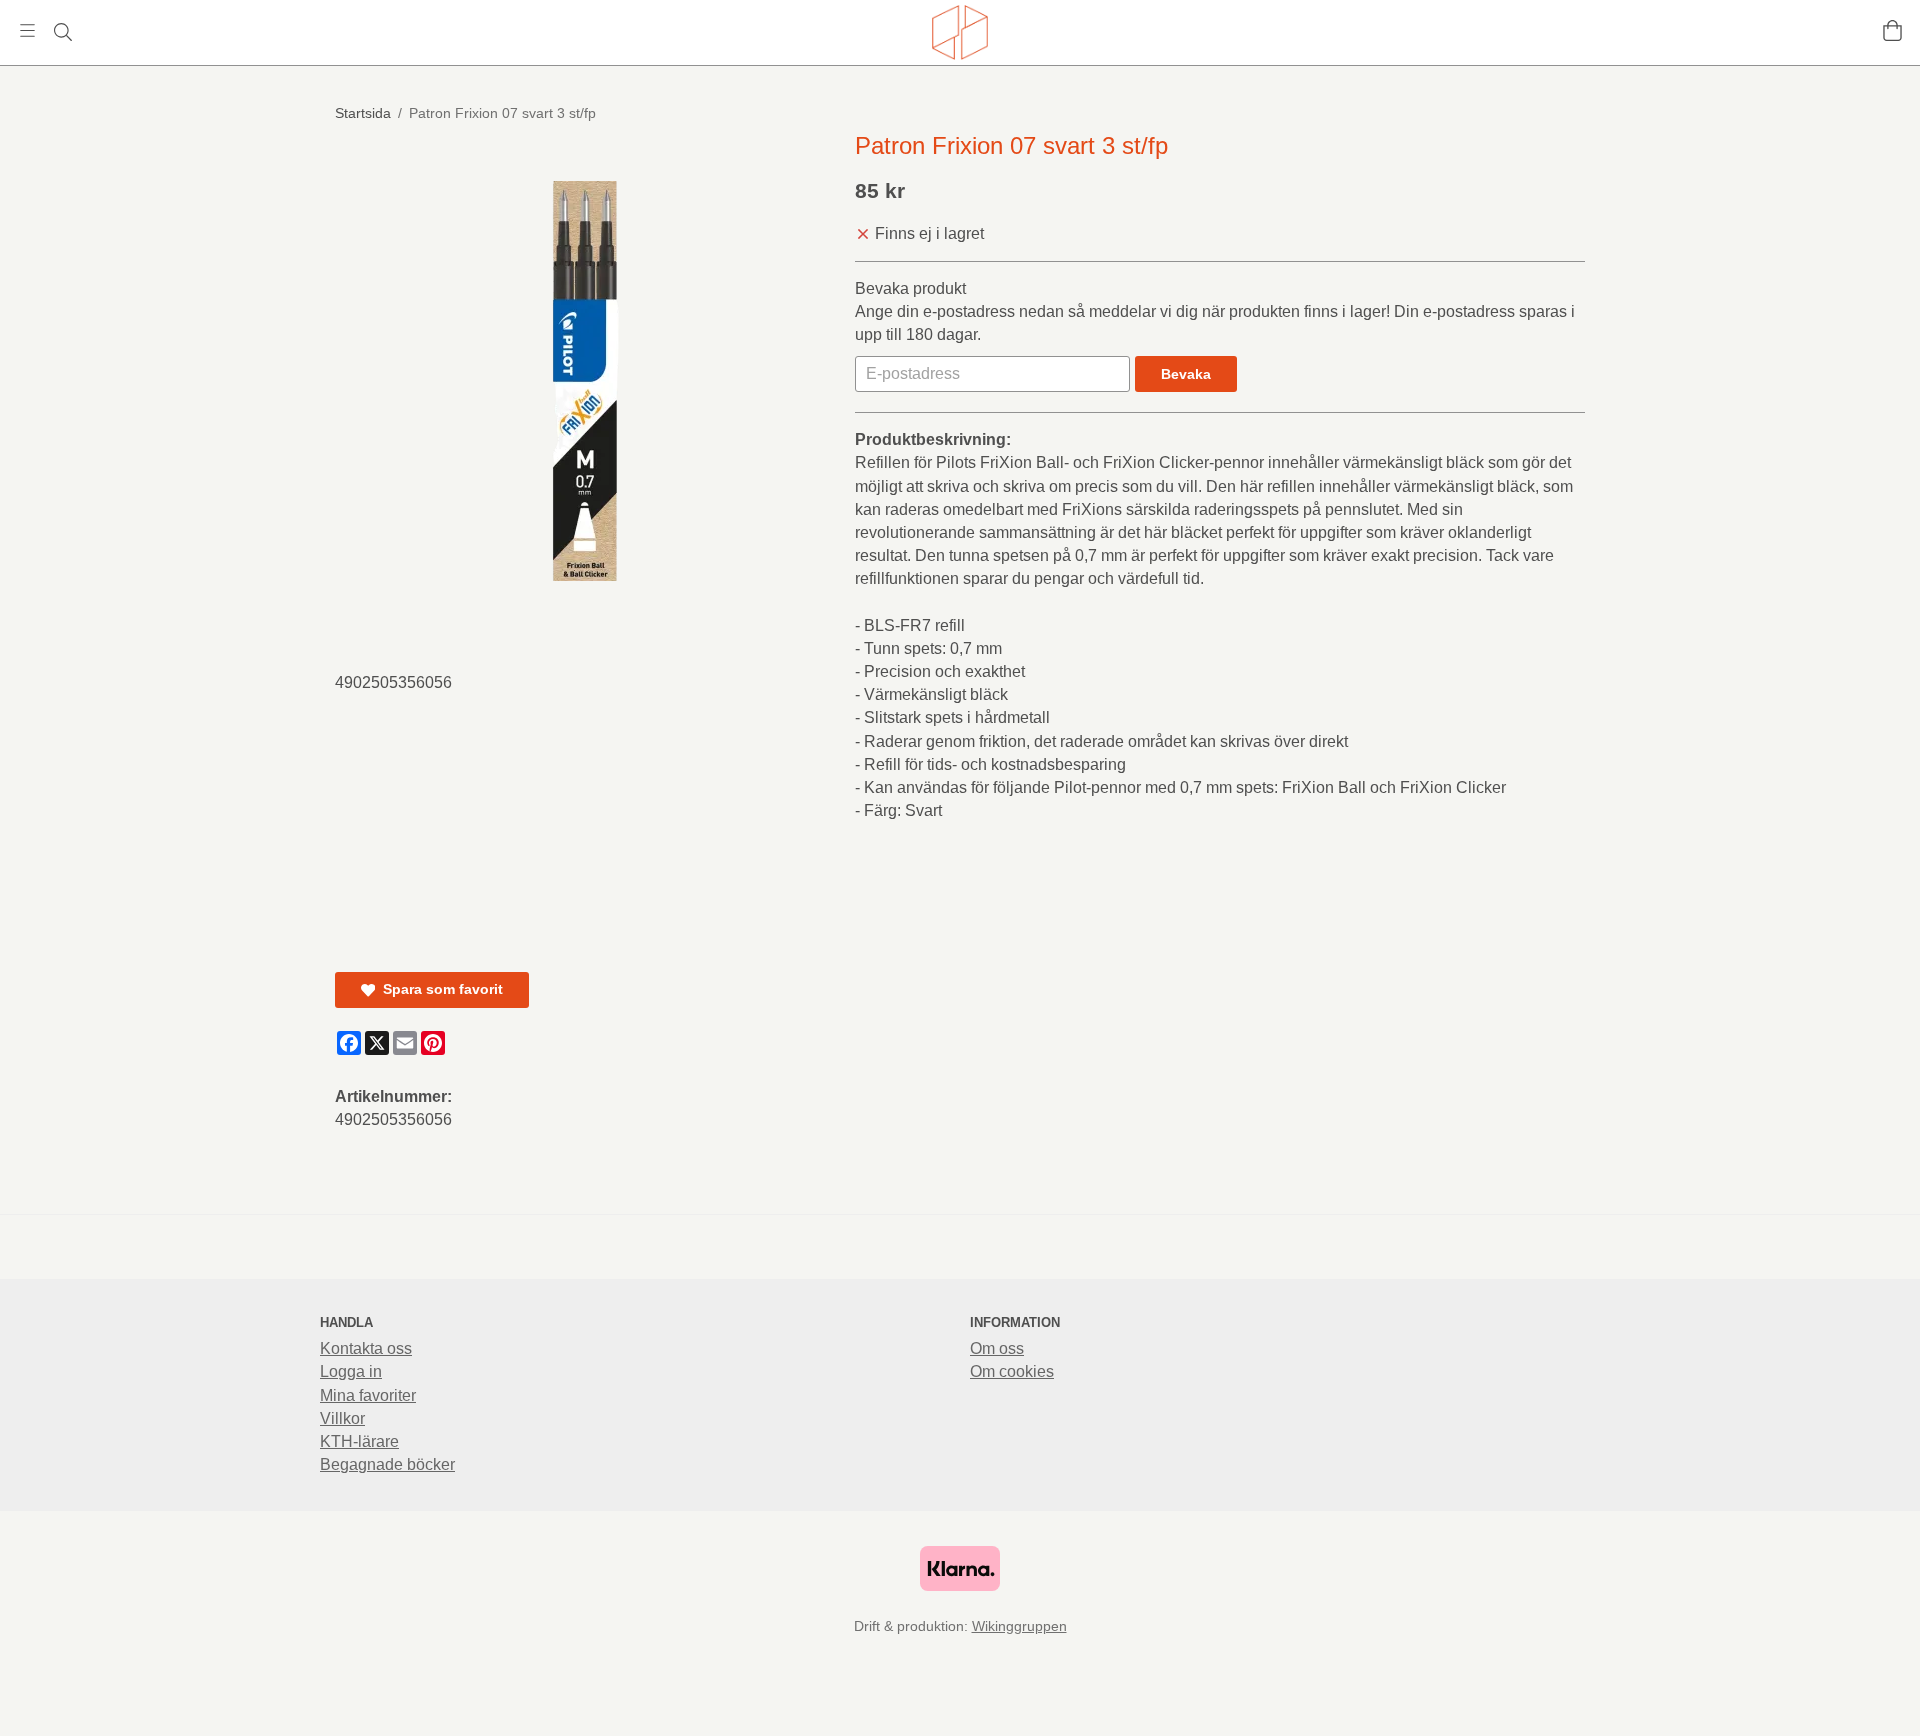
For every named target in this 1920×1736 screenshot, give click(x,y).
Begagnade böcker (387, 1464)
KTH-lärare (359, 1441)
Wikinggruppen (1019, 1626)
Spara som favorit (439, 989)
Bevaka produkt (910, 288)
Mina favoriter (368, 1395)
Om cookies (1012, 1371)
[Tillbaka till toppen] (1572, 1708)
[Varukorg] (1892, 30)
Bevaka (1186, 374)
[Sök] (62, 32)
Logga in (351, 1371)
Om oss (997, 1348)
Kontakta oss (366, 1348)
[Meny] (27, 30)
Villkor (342, 1418)
